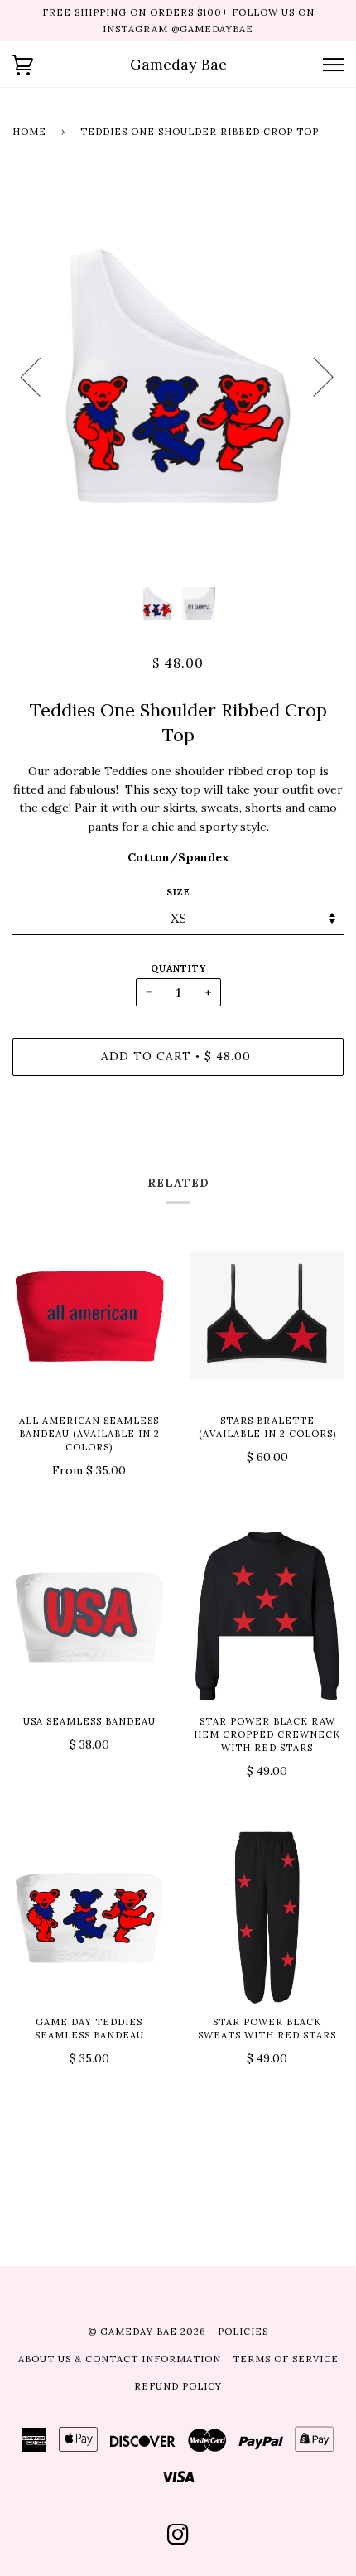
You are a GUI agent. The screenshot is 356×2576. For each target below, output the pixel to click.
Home (29, 132)
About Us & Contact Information (120, 2359)
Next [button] (313, 376)
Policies (243, 2332)
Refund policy (178, 2386)
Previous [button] (41, 376)
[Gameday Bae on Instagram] (178, 2540)
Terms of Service (286, 2359)
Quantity (178, 968)
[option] (178, 376)
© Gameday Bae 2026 (147, 2332)
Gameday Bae (178, 64)
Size (178, 892)
